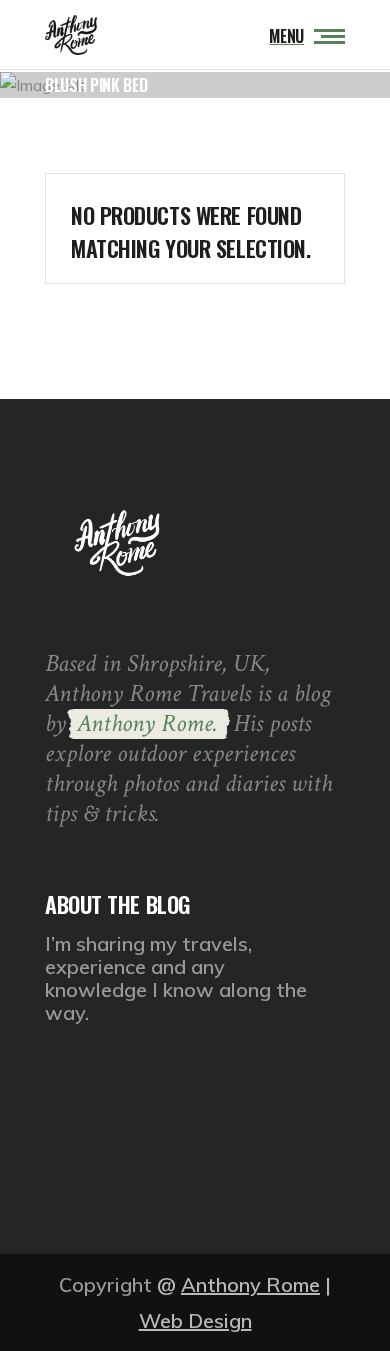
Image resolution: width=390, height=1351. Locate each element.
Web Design (195, 1320)
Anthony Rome (250, 1284)
